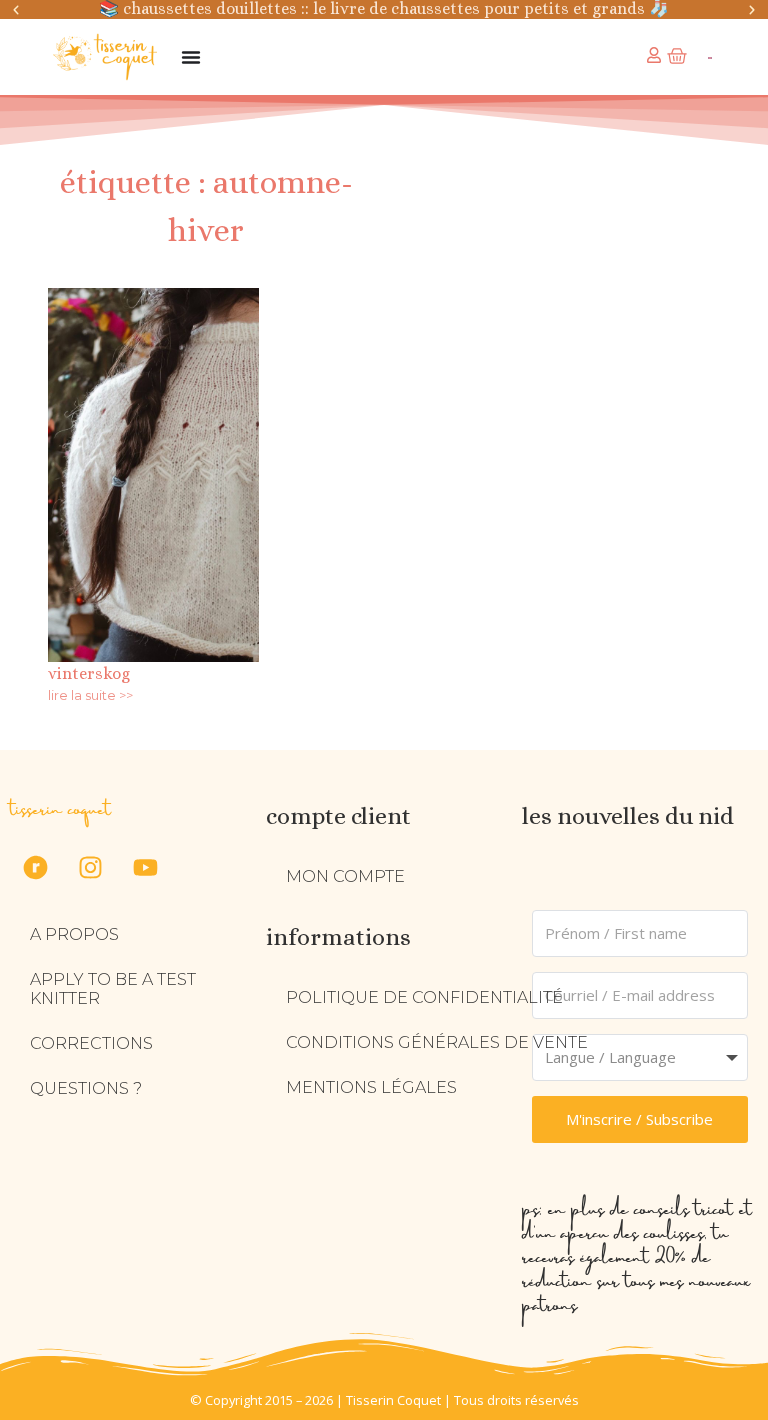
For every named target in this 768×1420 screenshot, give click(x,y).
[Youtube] (145, 867)
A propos (74, 934)
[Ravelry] (35, 867)
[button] (16, 10)
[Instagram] (90, 867)
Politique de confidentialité (424, 997)
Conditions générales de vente (437, 1042)
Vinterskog (89, 673)
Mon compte (345, 876)
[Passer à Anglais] (709, 57)
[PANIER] (677, 56)
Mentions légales (371, 1087)
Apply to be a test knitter (113, 989)
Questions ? (86, 1088)
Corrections (91, 1043)
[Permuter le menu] (191, 57)
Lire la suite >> (90, 695)
